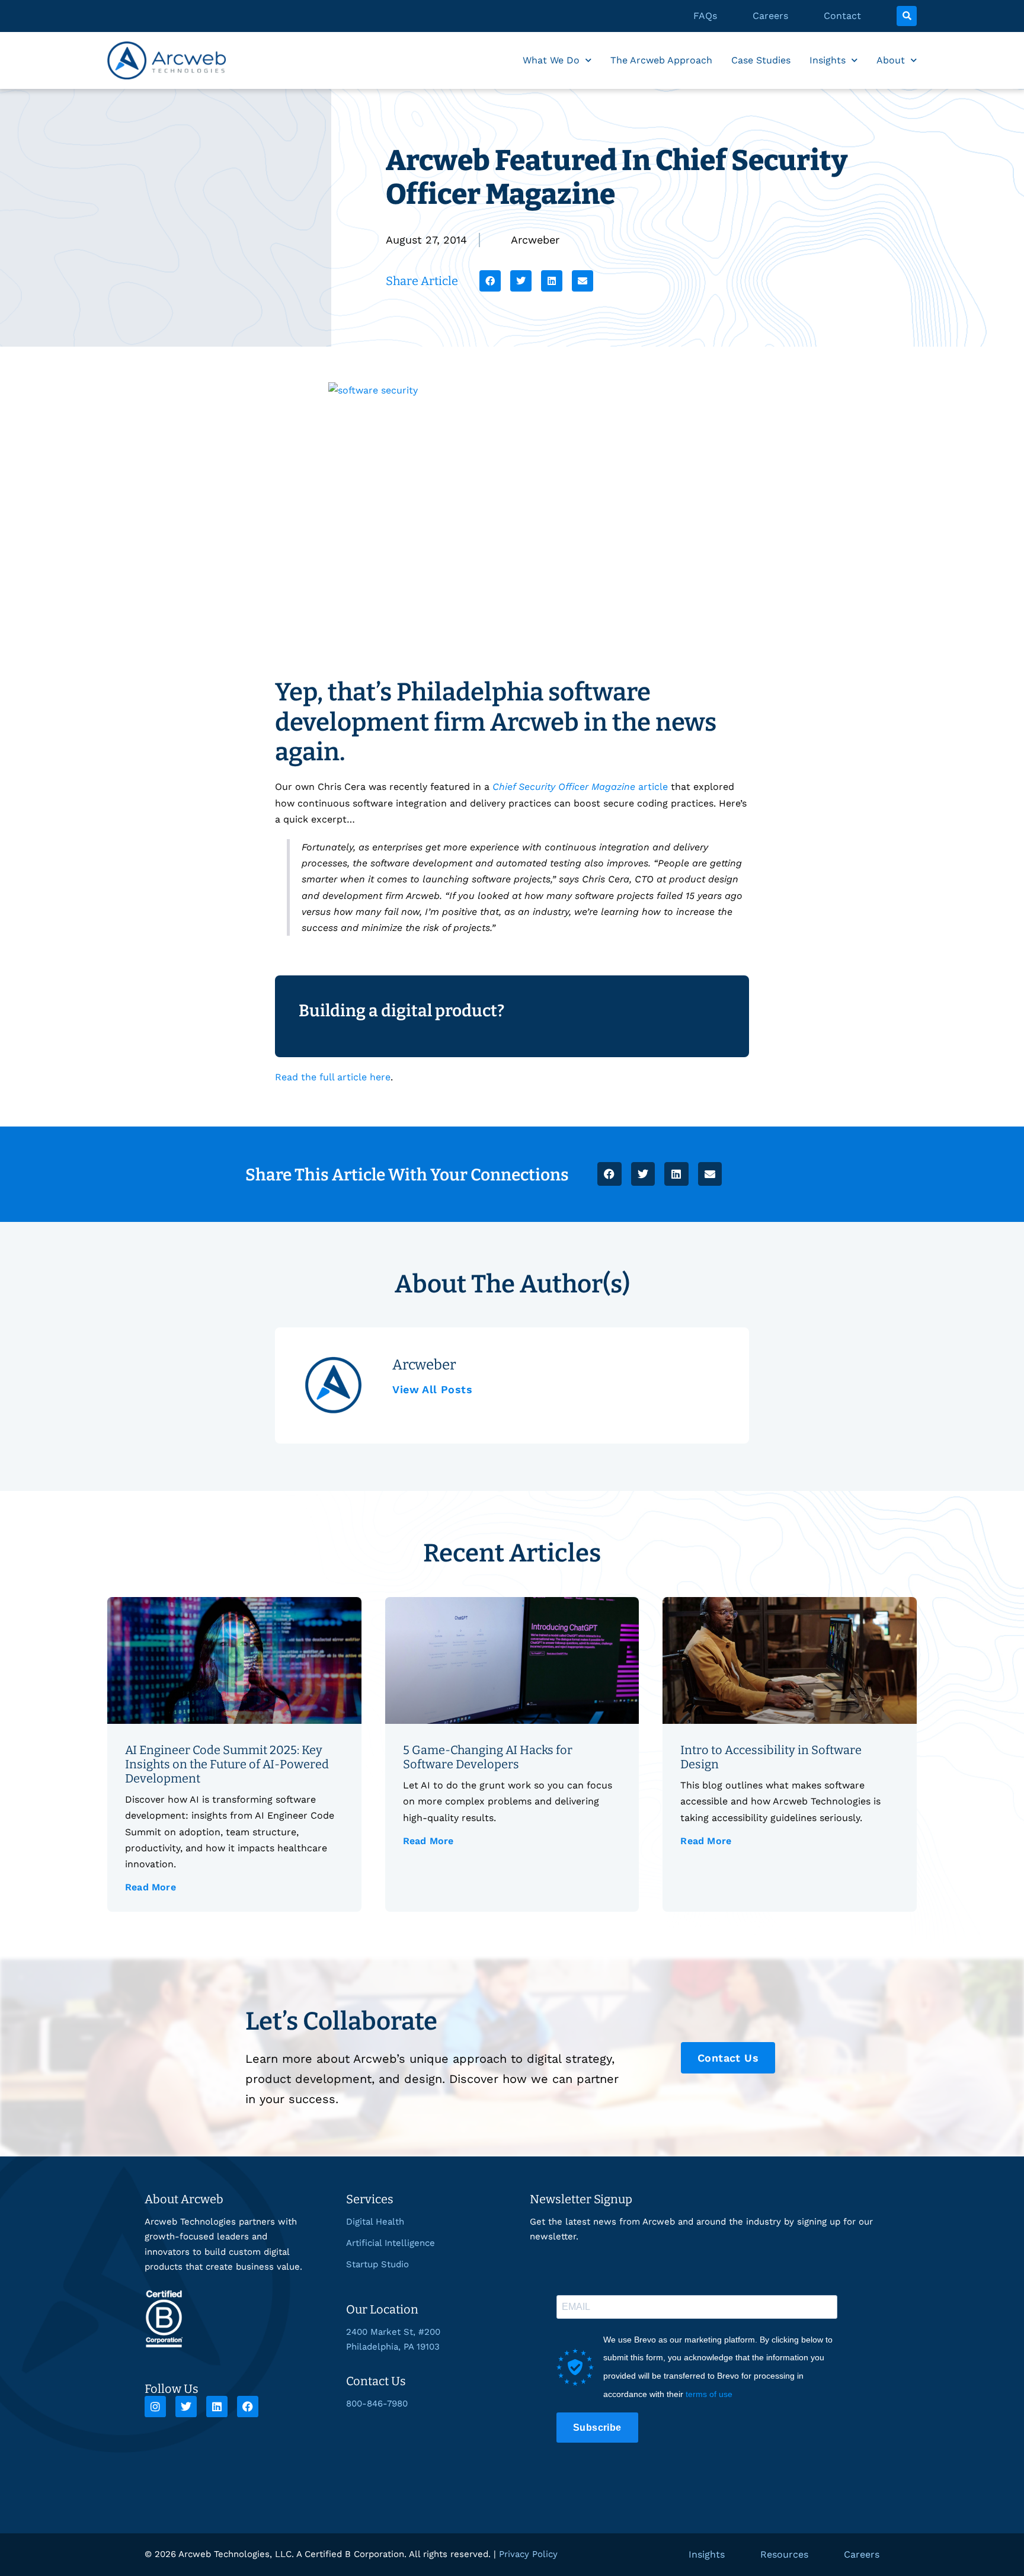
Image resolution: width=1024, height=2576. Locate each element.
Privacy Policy (528, 2554)
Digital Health (375, 2222)
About (891, 60)
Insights (828, 60)
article (580, 787)
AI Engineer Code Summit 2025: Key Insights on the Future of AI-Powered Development (227, 1764)
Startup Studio (377, 2264)
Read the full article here (333, 1077)
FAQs (705, 16)
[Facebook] (248, 2407)
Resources (784, 2554)
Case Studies (761, 60)
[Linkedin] (217, 2407)
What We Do (551, 60)
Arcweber (535, 240)
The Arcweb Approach (661, 60)
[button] (907, 16)
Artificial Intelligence (391, 2243)
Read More (151, 1887)
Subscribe (597, 2428)
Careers (770, 16)
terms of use (709, 2394)
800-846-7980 (377, 2404)
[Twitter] (186, 2407)
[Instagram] (155, 2407)
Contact (842, 16)
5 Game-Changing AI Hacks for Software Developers (488, 1757)
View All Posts (432, 1389)
